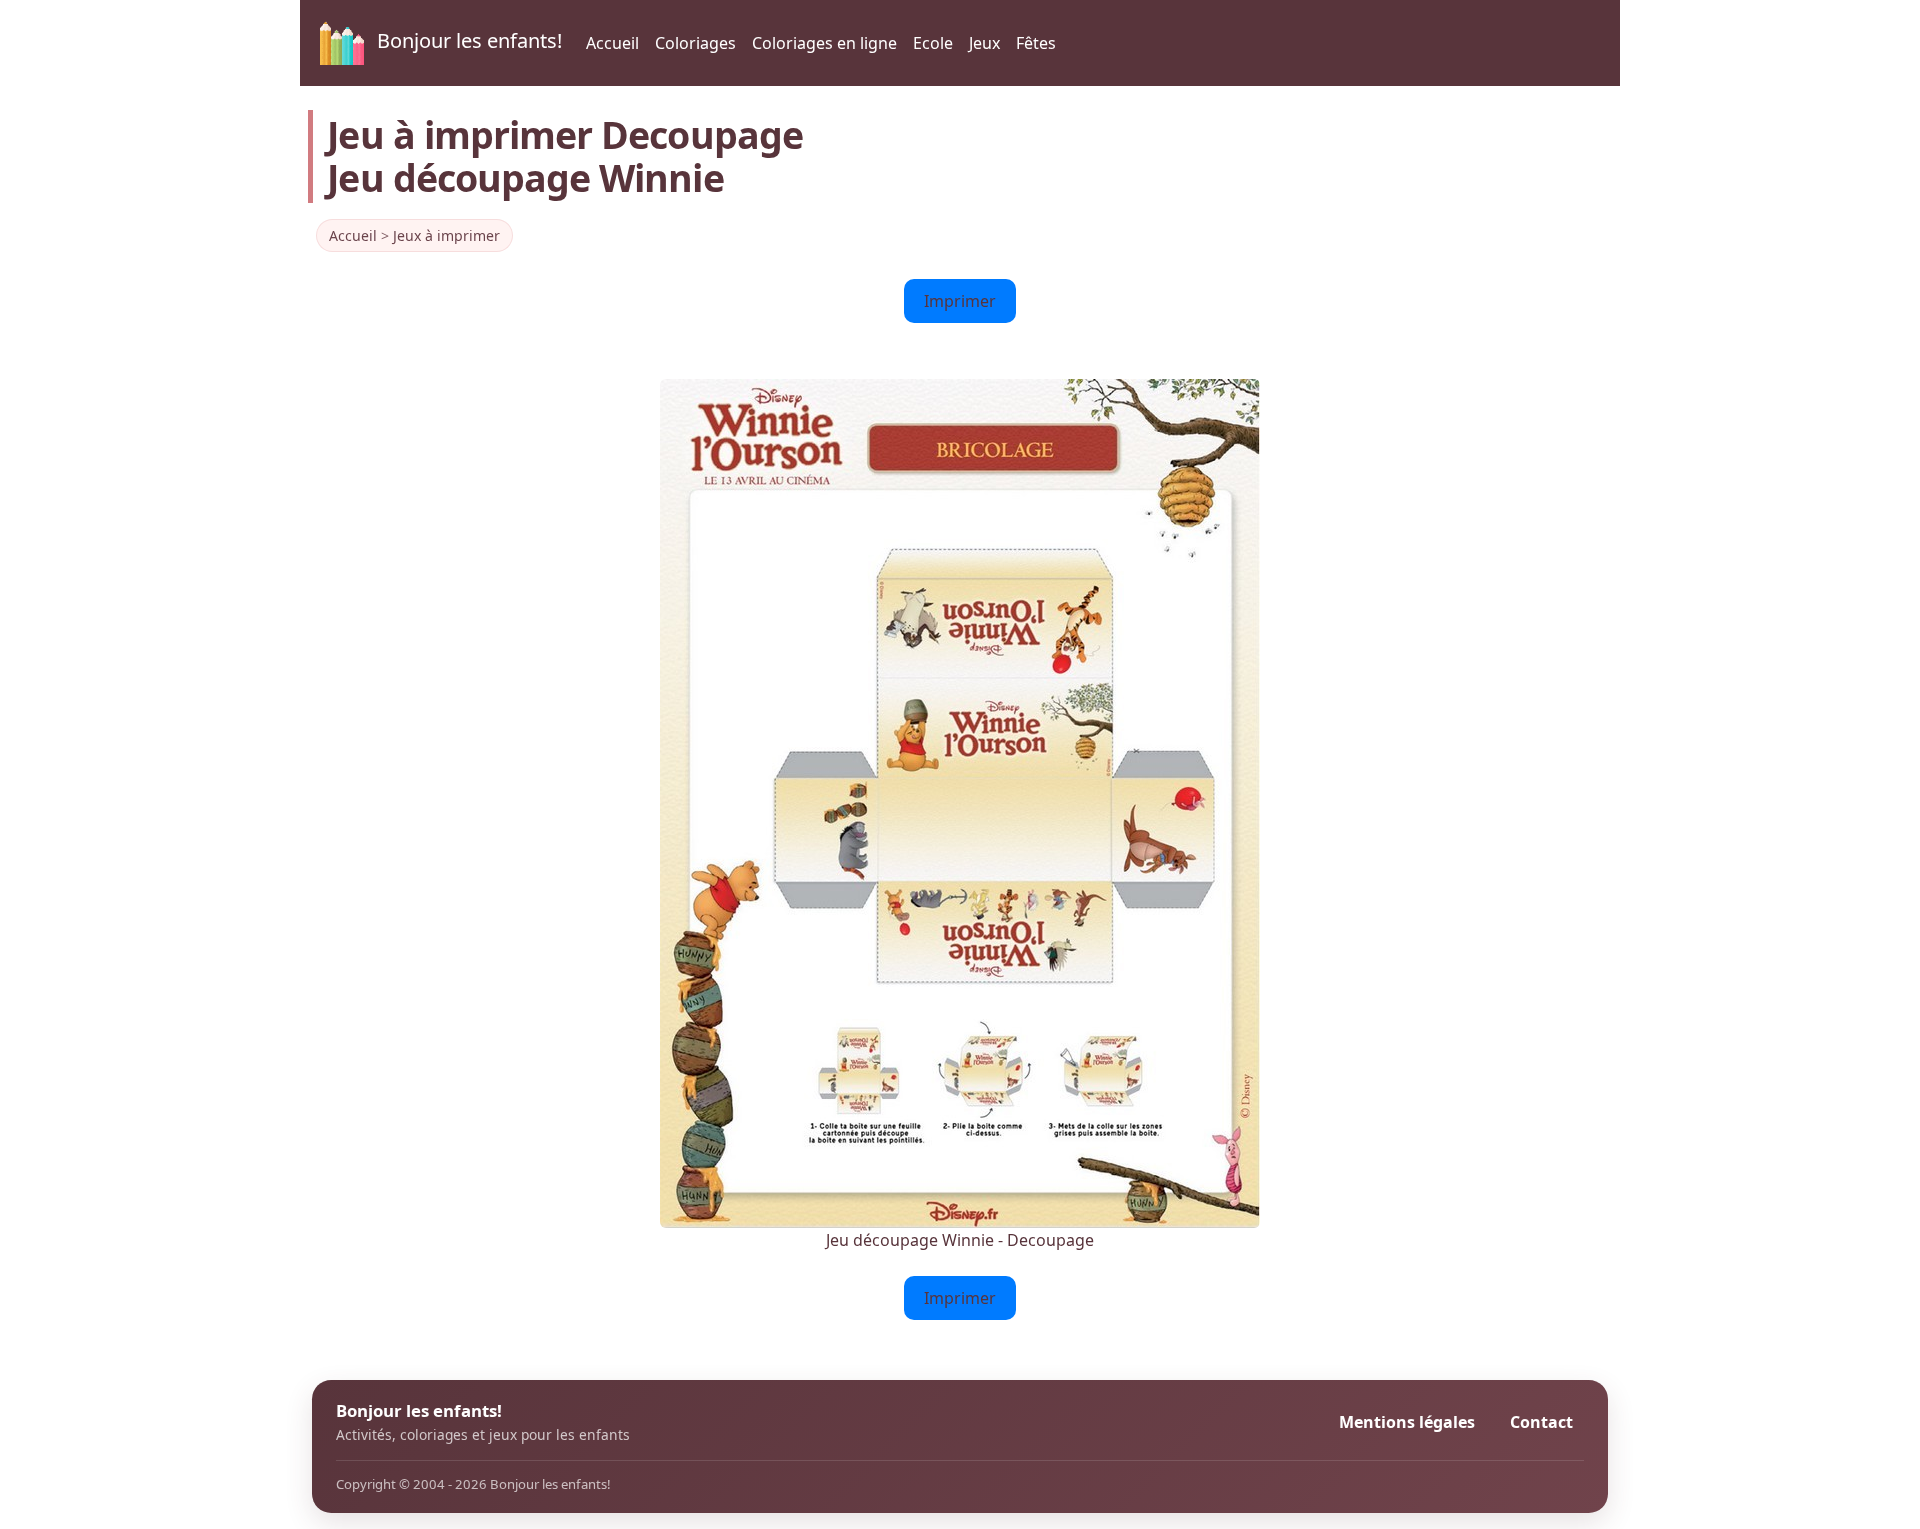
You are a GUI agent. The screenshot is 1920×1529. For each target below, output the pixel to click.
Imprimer (960, 301)
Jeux (984, 43)
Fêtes (1036, 43)
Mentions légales (1407, 1422)
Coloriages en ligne (824, 43)
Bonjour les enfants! (467, 40)
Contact (1541, 1422)
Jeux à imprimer (446, 235)
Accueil (612, 43)
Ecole (933, 43)
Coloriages (695, 43)
